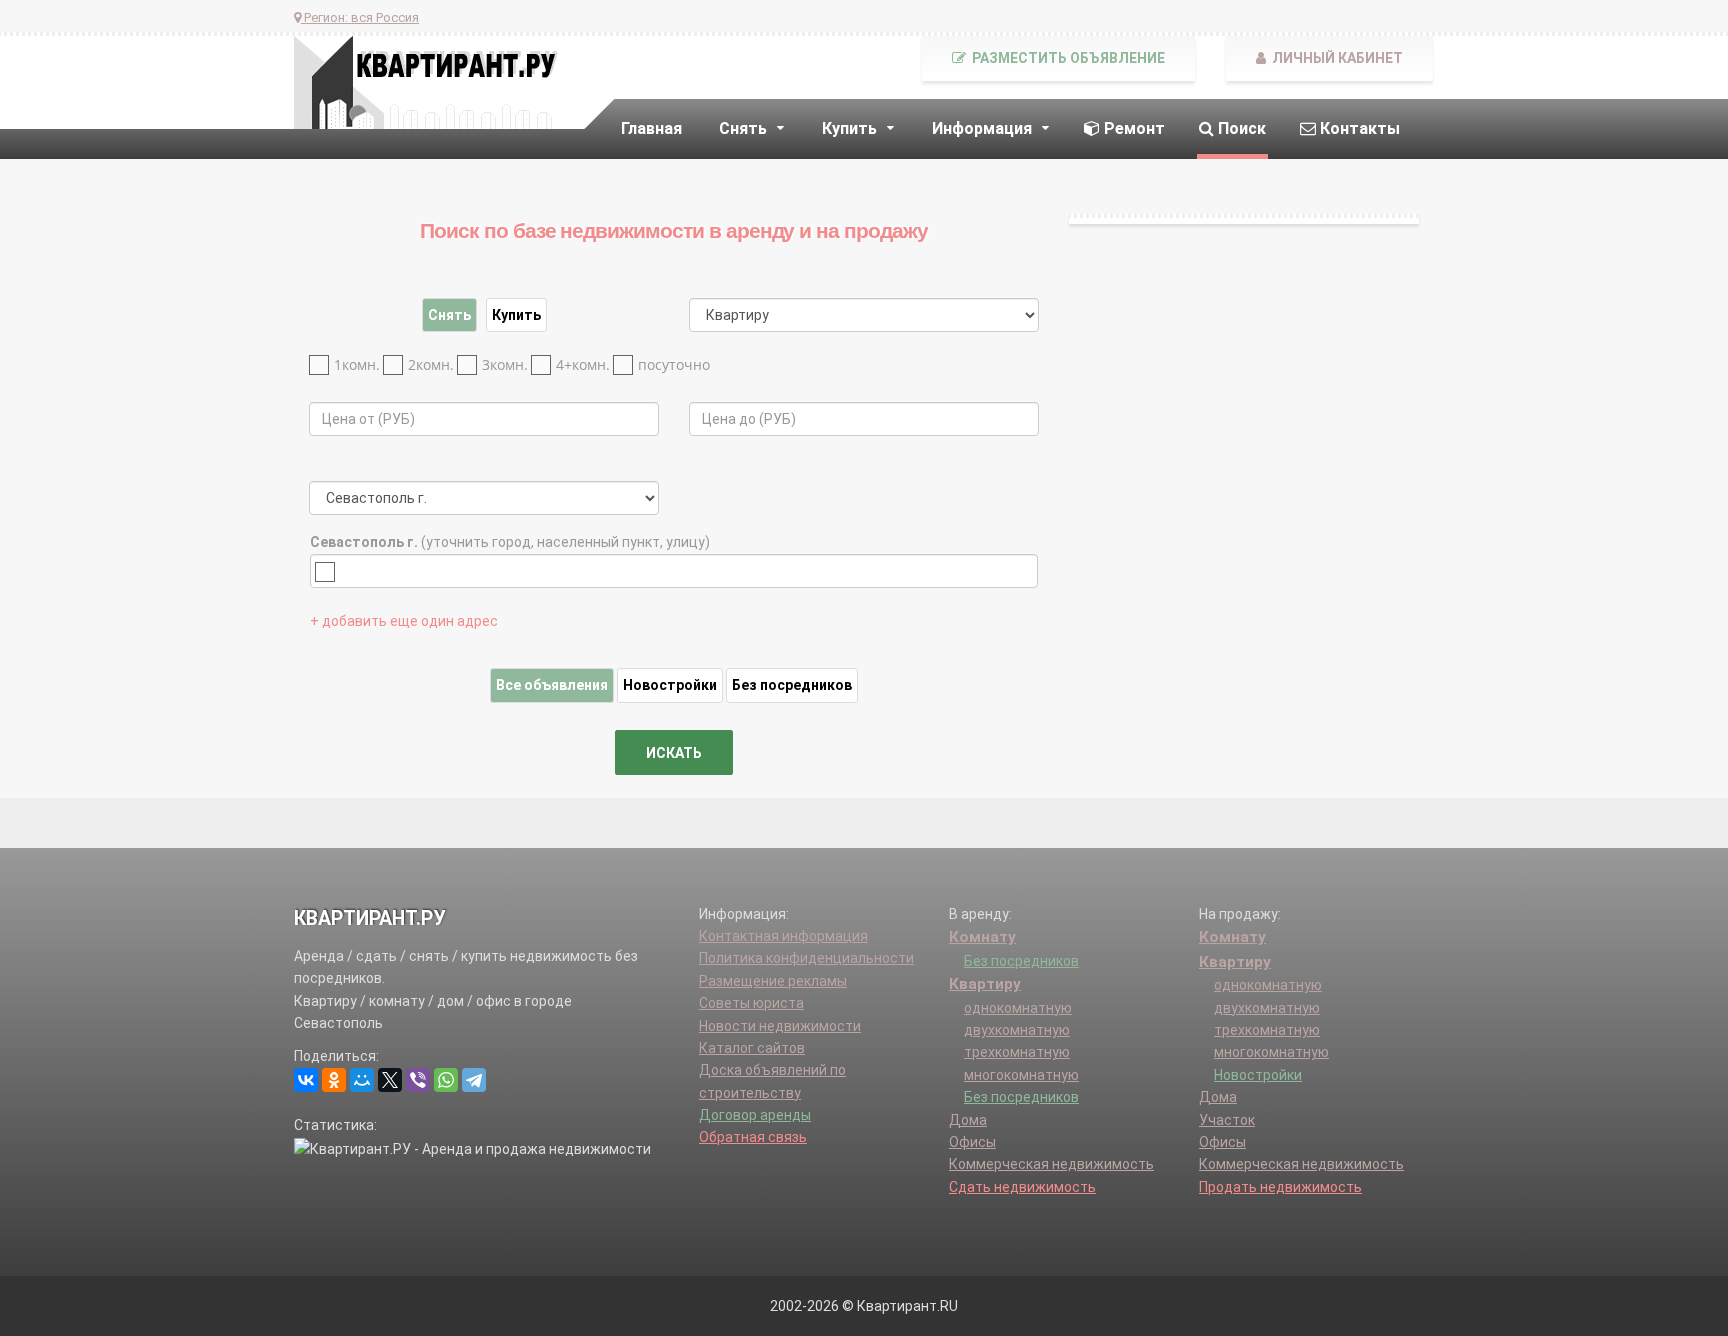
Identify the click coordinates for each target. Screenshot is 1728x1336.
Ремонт (1132, 128)
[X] (390, 1080)
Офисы (972, 1142)
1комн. (357, 364)
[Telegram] (474, 1080)
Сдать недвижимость (1022, 1187)
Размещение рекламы (773, 981)
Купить (516, 315)
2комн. (431, 364)
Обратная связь (753, 1137)
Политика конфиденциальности (806, 958)
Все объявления (552, 685)
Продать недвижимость (1280, 1187)
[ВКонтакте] (306, 1080)
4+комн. (583, 364)
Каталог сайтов (752, 1048)
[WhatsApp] (446, 1080)
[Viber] (418, 1080)
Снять (449, 315)
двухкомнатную (1017, 1030)
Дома (968, 1120)
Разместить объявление (1067, 58)
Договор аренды (755, 1115)
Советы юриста (751, 1003)
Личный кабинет (1336, 58)
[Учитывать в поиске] (329, 572)
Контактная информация (783, 936)
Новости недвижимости (780, 1026)
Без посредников (792, 685)
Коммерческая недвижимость (1051, 1164)
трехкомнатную (1017, 1052)
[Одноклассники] (334, 1080)
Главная (651, 128)
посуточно (674, 364)
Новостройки (670, 685)
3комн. (505, 364)
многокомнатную (1021, 1075)
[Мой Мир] (362, 1080)
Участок (1227, 1120)
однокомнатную (1018, 1008)
